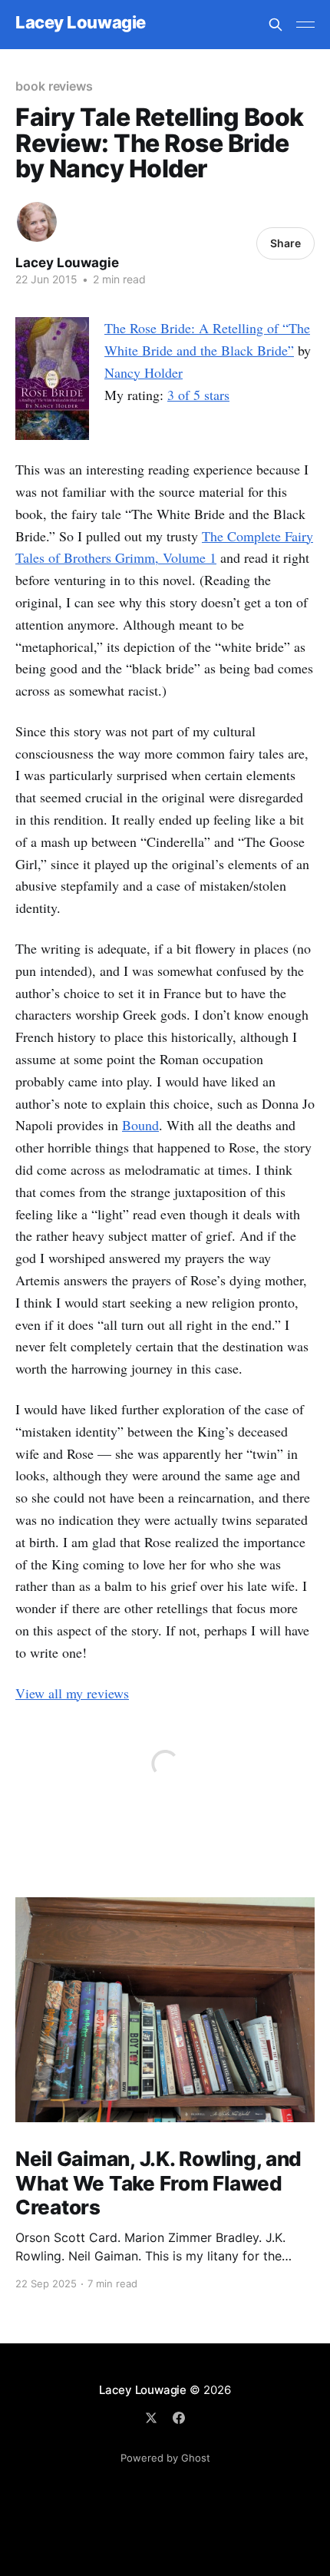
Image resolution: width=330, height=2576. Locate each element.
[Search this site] (276, 25)
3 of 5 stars (198, 395)
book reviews (54, 86)
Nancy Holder (144, 372)
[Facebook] (179, 2418)
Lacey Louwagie (81, 23)
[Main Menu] (305, 25)
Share (285, 243)
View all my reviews (72, 1693)
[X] (151, 2418)
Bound (140, 1125)
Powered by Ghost (165, 2458)
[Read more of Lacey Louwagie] (37, 222)
